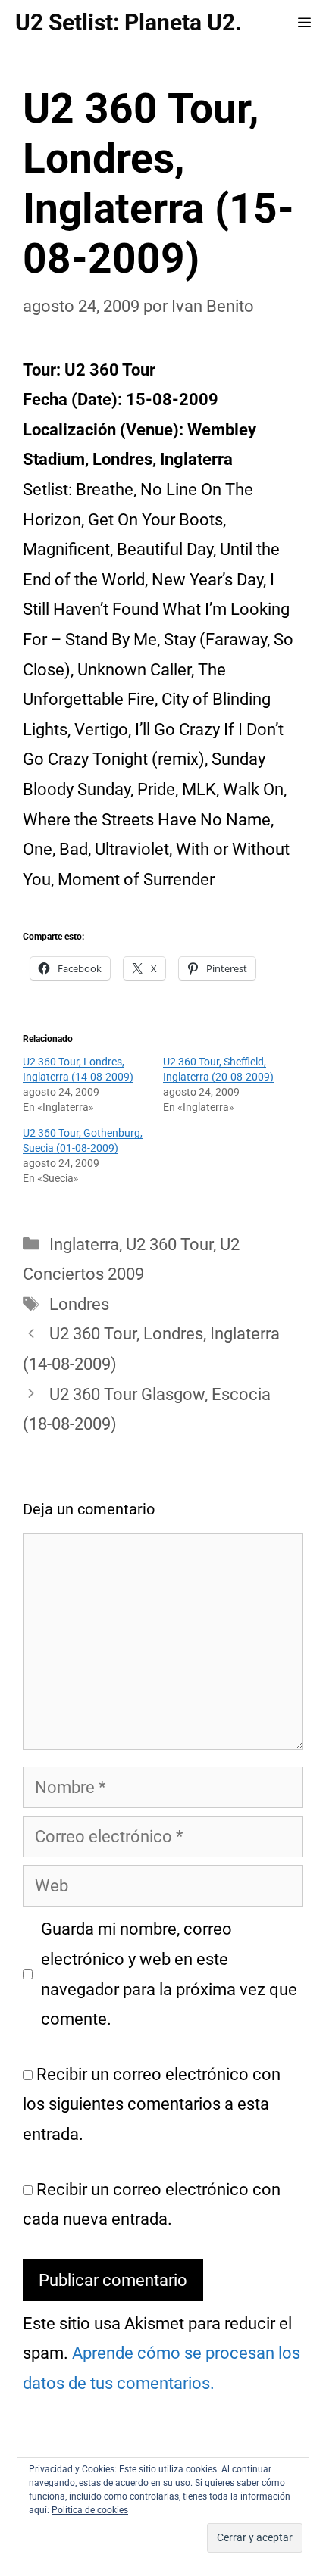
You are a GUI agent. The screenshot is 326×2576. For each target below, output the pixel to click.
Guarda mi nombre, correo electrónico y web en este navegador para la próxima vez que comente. (169, 1974)
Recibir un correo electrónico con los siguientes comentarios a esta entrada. (152, 2104)
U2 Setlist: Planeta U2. (129, 22)
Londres (79, 1304)
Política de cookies (90, 2510)
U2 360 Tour (169, 1244)
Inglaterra (84, 1244)
